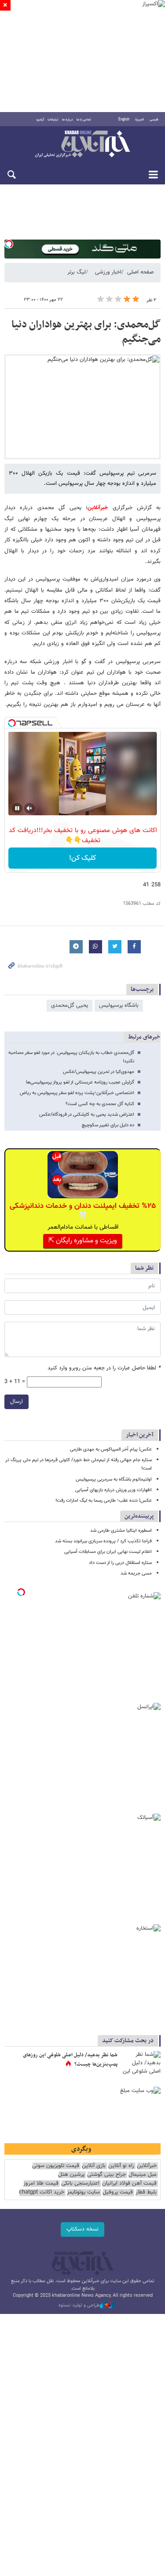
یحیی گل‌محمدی (70, 1005)
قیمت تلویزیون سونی (56, 2166)
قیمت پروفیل (118, 2192)
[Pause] (17, 808)
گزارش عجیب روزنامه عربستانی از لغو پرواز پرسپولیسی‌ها (80, 1082)
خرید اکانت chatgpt (42, 2192)
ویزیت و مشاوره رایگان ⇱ (83, 1241)
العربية (139, 120)
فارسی (154, 120)
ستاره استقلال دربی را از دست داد (120, 1563)
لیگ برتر (77, 272)
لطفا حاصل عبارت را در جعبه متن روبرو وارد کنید (104, 1368)
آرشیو (40, 120)
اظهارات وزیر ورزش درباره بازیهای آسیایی (114, 1490)
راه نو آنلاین (121, 2166)
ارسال (16, 1402)
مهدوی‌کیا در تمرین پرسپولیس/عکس (99, 1072)
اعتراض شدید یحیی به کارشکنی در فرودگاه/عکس (87, 1115)
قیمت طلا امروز (41, 2184)
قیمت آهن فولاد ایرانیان (129, 2184)
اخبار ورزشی (108, 272)
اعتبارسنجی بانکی (80, 2184)
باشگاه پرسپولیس (119, 1005)
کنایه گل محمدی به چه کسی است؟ (100, 1104)
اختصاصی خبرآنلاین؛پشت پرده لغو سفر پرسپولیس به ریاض (77, 1093)
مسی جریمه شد (136, 1573)
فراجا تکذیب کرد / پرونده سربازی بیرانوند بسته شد (103, 1541)
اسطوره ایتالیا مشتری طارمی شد (121, 1531)
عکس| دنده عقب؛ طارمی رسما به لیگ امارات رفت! (104, 1501)
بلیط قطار (146, 2192)
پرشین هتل (71, 2175)
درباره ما (68, 120)
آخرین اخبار (140, 1435)
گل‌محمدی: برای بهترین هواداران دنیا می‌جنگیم (86, 332)
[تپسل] (9, 244)
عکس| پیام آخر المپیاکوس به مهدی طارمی (111, 1449)
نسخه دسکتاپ (82, 2229)
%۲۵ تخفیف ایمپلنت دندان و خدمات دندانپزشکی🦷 (83, 1211)
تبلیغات (53, 120)
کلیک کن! (82, 858)
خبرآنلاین (82, 145)
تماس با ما (84, 120)
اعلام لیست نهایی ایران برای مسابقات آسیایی (108, 1552)
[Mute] (29, 808)
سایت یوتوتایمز (83, 2192)
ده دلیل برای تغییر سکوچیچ (107, 1125)
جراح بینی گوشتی (106, 2175)
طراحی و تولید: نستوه (79, 2306)
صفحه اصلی (140, 272)
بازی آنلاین (94, 2166)
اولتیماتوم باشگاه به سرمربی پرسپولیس (114, 1479)
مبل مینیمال (143, 2175)
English (124, 120)
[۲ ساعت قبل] (141, 2064)
